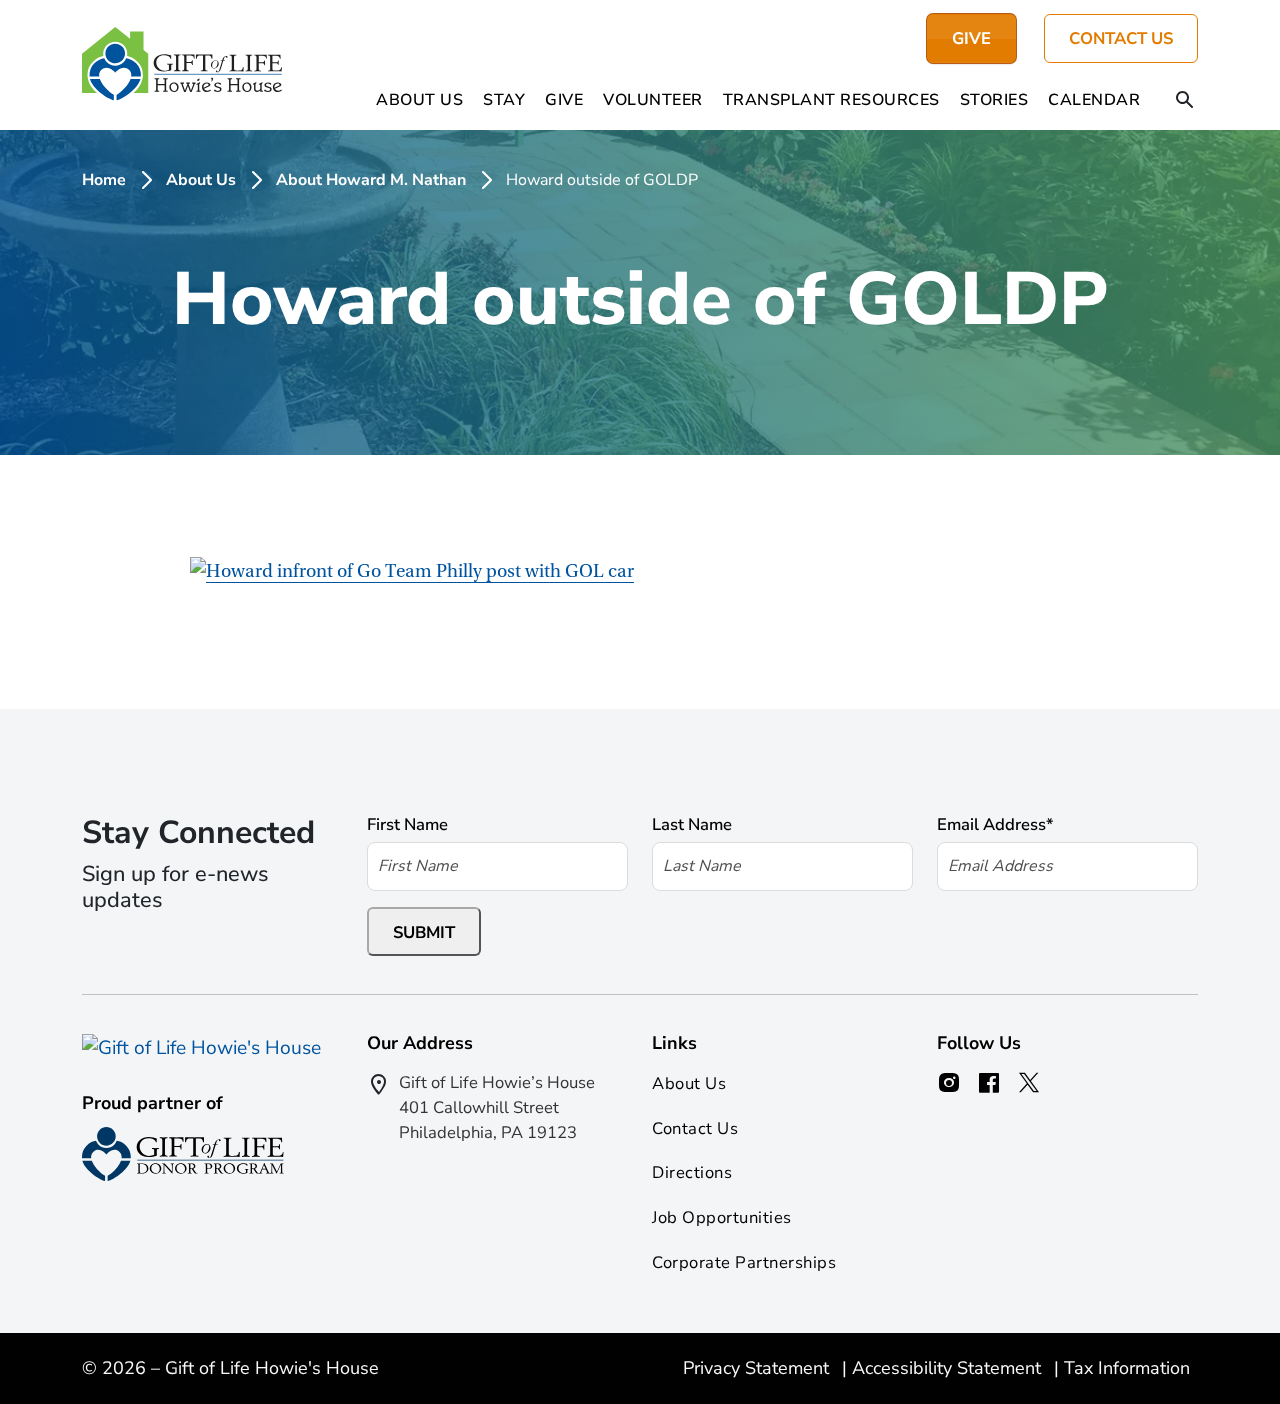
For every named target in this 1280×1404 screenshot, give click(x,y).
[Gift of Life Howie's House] (182, 65)
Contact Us (1121, 38)
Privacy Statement (758, 1368)
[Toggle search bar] (1185, 101)
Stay (504, 100)
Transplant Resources (831, 100)
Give (564, 100)
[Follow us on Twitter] (1029, 1083)
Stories (994, 100)
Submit (424, 932)
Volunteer (653, 100)
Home (104, 180)
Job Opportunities (722, 1217)
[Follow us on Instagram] (949, 1083)
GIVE (971, 38)
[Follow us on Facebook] (989, 1083)
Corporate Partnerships (744, 1262)
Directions (692, 1172)
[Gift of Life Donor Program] (183, 1154)
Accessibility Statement (949, 1368)
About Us (419, 100)
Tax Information (1127, 1368)
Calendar (1094, 100)
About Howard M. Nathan (371, 180)
